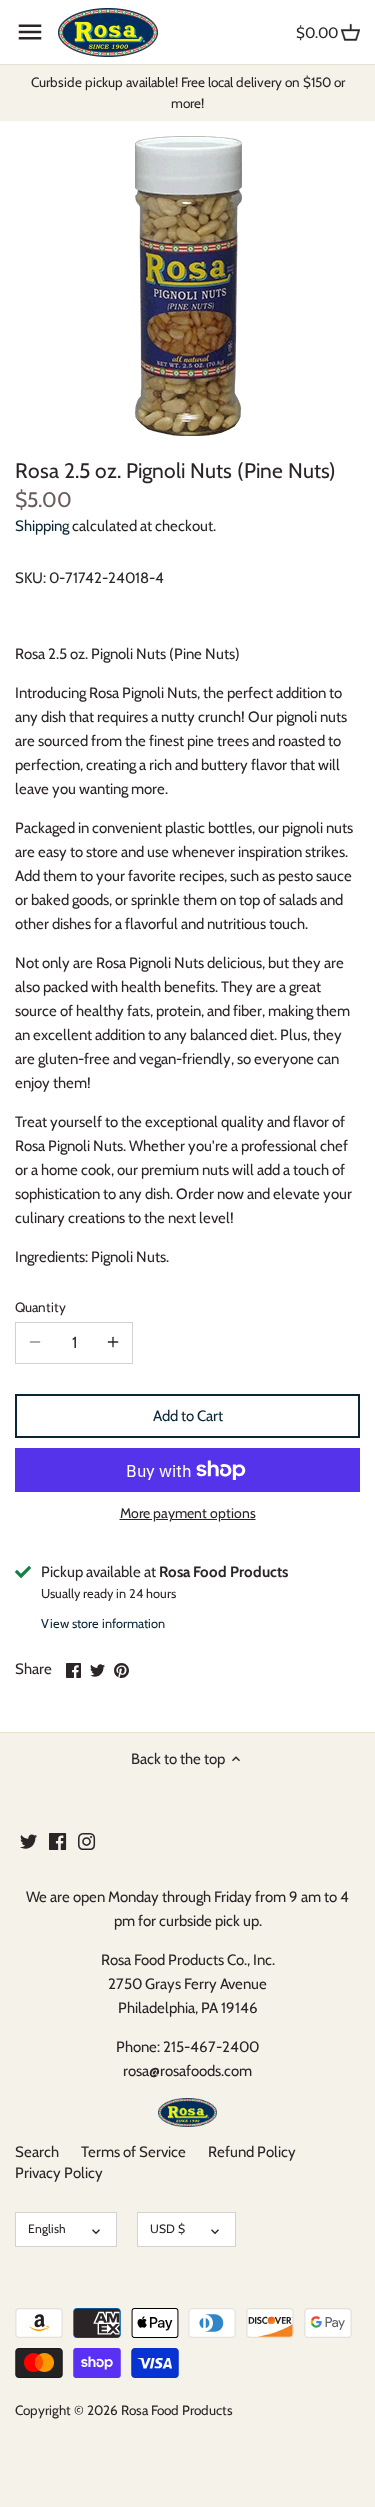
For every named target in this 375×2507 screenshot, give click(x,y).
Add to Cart (188, 1416)
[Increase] (113, 1343)
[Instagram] (86, 1840)
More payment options (188, 1513)
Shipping (42, 526)
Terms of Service (133, 2152)
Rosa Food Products (177, 2410)
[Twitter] (28, 1840)
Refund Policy (252, 2152)
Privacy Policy (59, 2173)
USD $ (167, 2228)
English (47, 2228)
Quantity (40, 1307)
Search (37, 2152)
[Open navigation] (30, 32)
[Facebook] (57, 1840)
